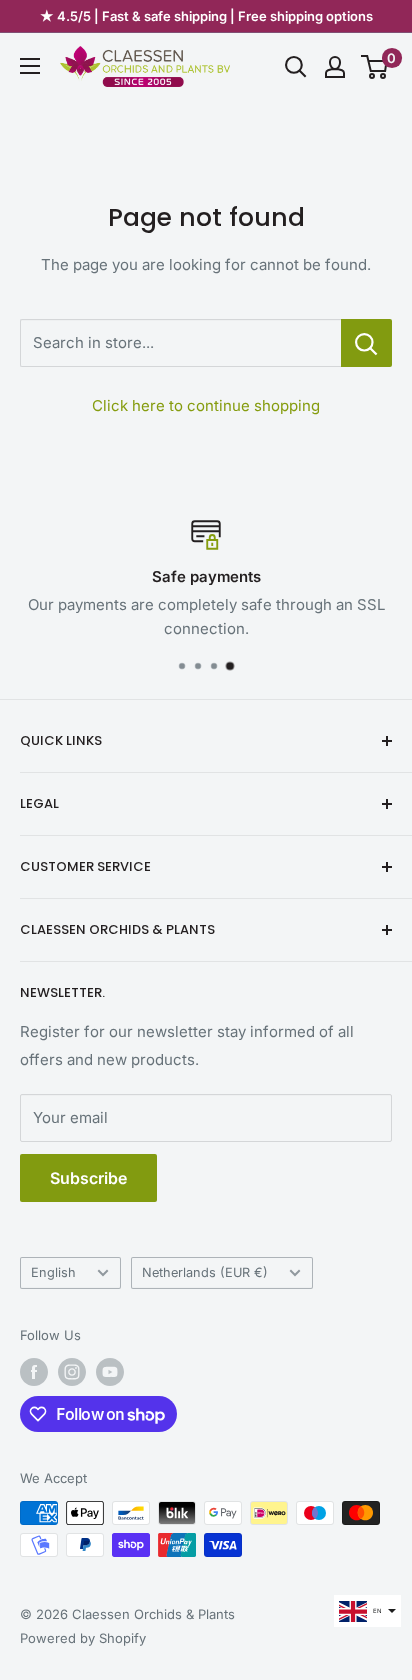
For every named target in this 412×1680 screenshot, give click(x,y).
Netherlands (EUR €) (205, 1272)
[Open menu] (30, 66)
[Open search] (296, 67)
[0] (375, 67)
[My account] (335, 67)
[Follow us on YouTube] (110, 1372)
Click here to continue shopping (206, 405)
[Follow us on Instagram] (72, 1372)
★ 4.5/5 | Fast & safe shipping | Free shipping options (206, 16)
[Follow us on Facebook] (34, 1372)
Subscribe (88, 1178)
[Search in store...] (366, 343)
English (53, 1272)
